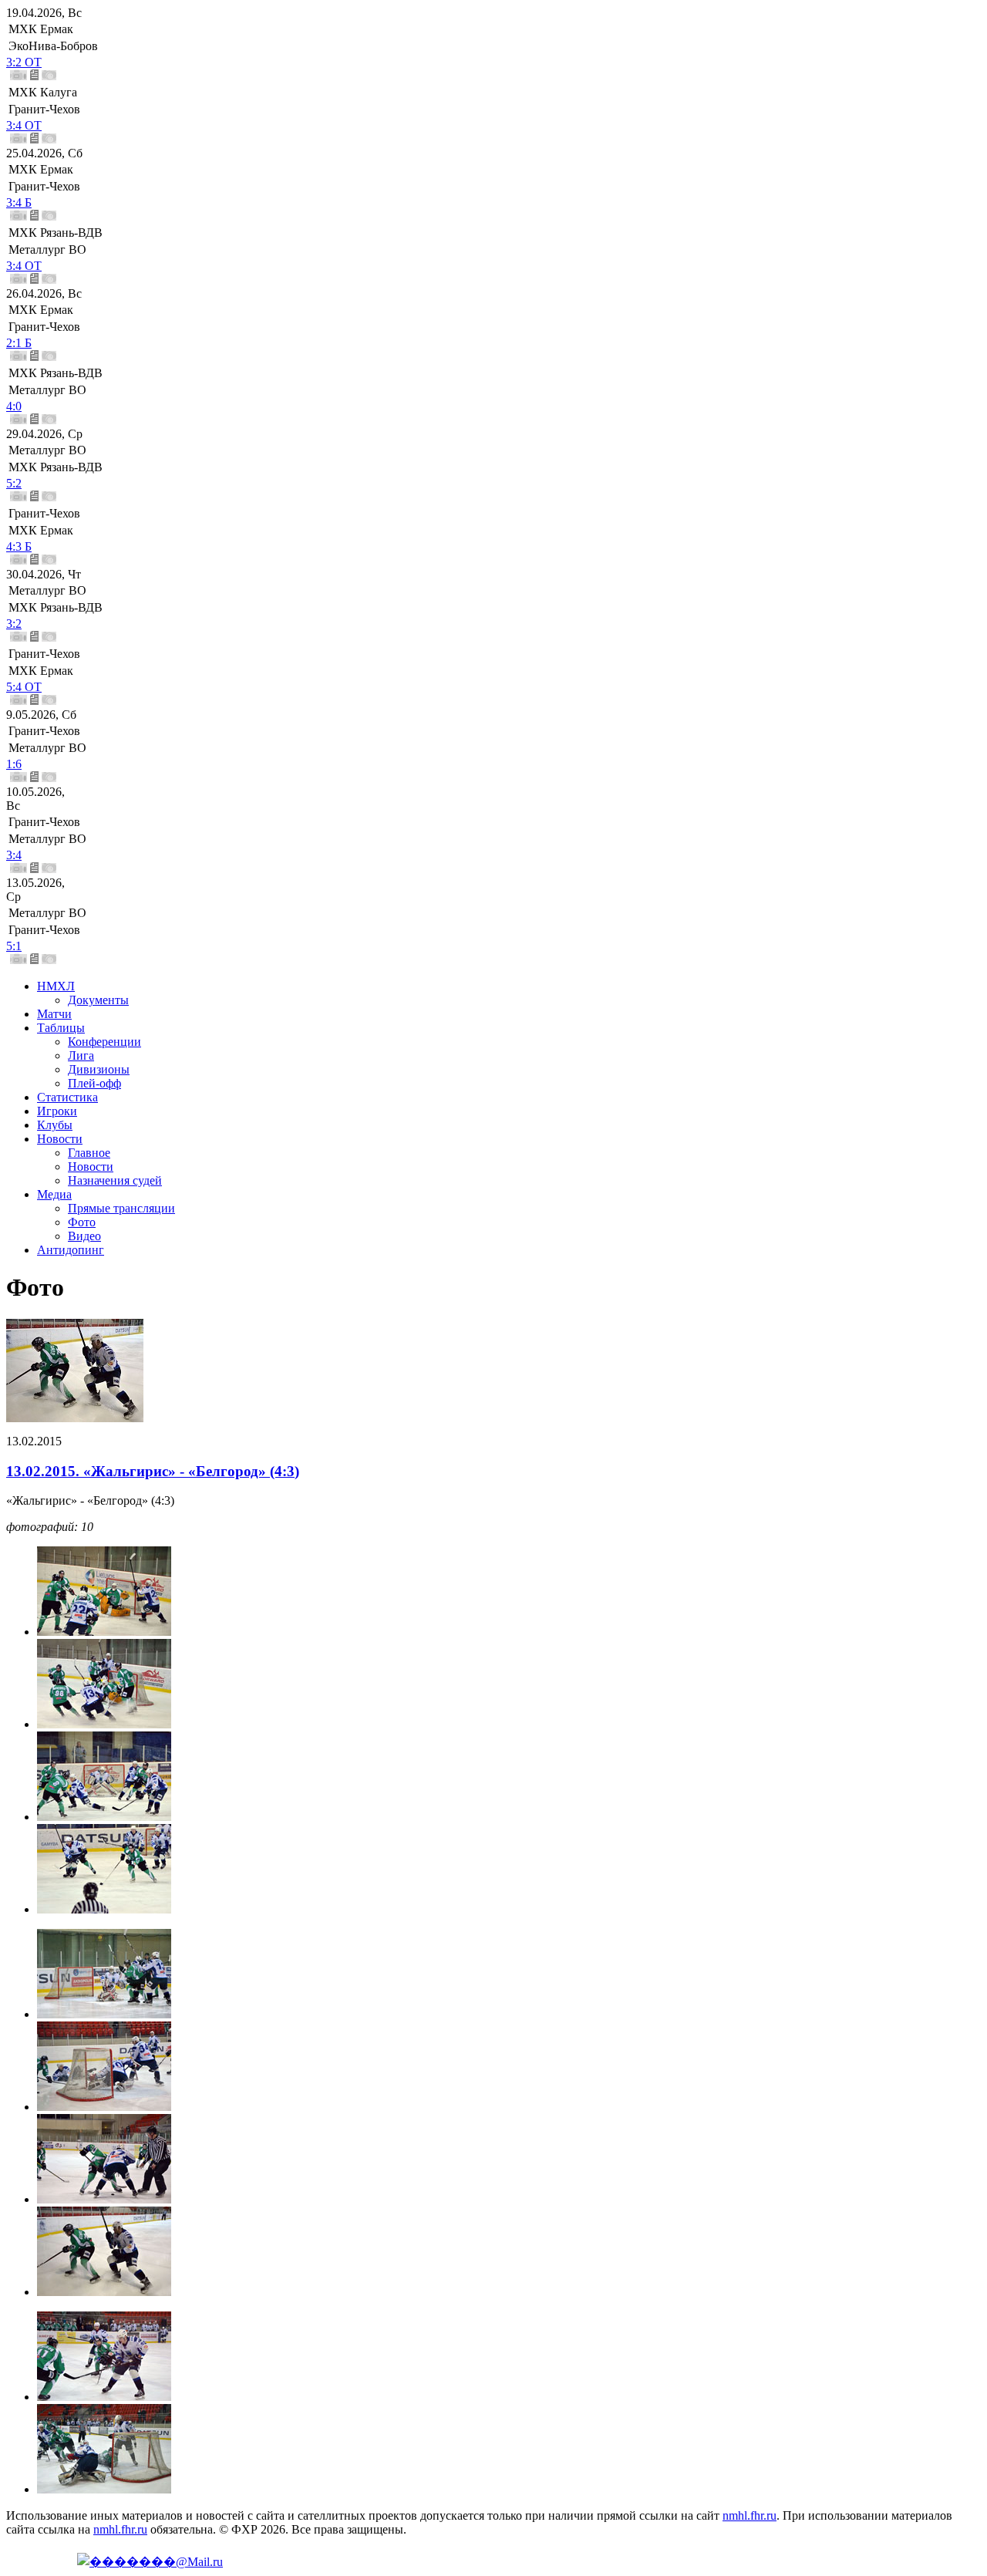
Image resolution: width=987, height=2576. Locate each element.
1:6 (14, 764)
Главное (89, 1153)
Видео (84, 1236)
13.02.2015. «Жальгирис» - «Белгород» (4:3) (153, 1471)
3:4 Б (19, 202)
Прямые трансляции (121, 1208)
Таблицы (61, 1028)
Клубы (55, 1125)
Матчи (54, 1014)
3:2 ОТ (24, 62)
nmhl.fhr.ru (750, 2515)
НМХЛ (56, 986)
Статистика (67, 1097)
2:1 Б (19, 343)
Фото (82, 1222)
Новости (60, 1139)
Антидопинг (71, 1250)
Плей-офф (94, 1083)
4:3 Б (19, 546)
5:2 (14, 483)
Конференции (104, 1042)
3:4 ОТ (24, 125)
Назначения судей (115, 1180)
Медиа (54, 1194)
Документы (98, 1000)
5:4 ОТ (24, 687)
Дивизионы (99, 1069)
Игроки (57, 1111)
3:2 (14, 624)
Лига (81, 1055)
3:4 (14, 855)
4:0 (14, 406)
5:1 (14, 946)
